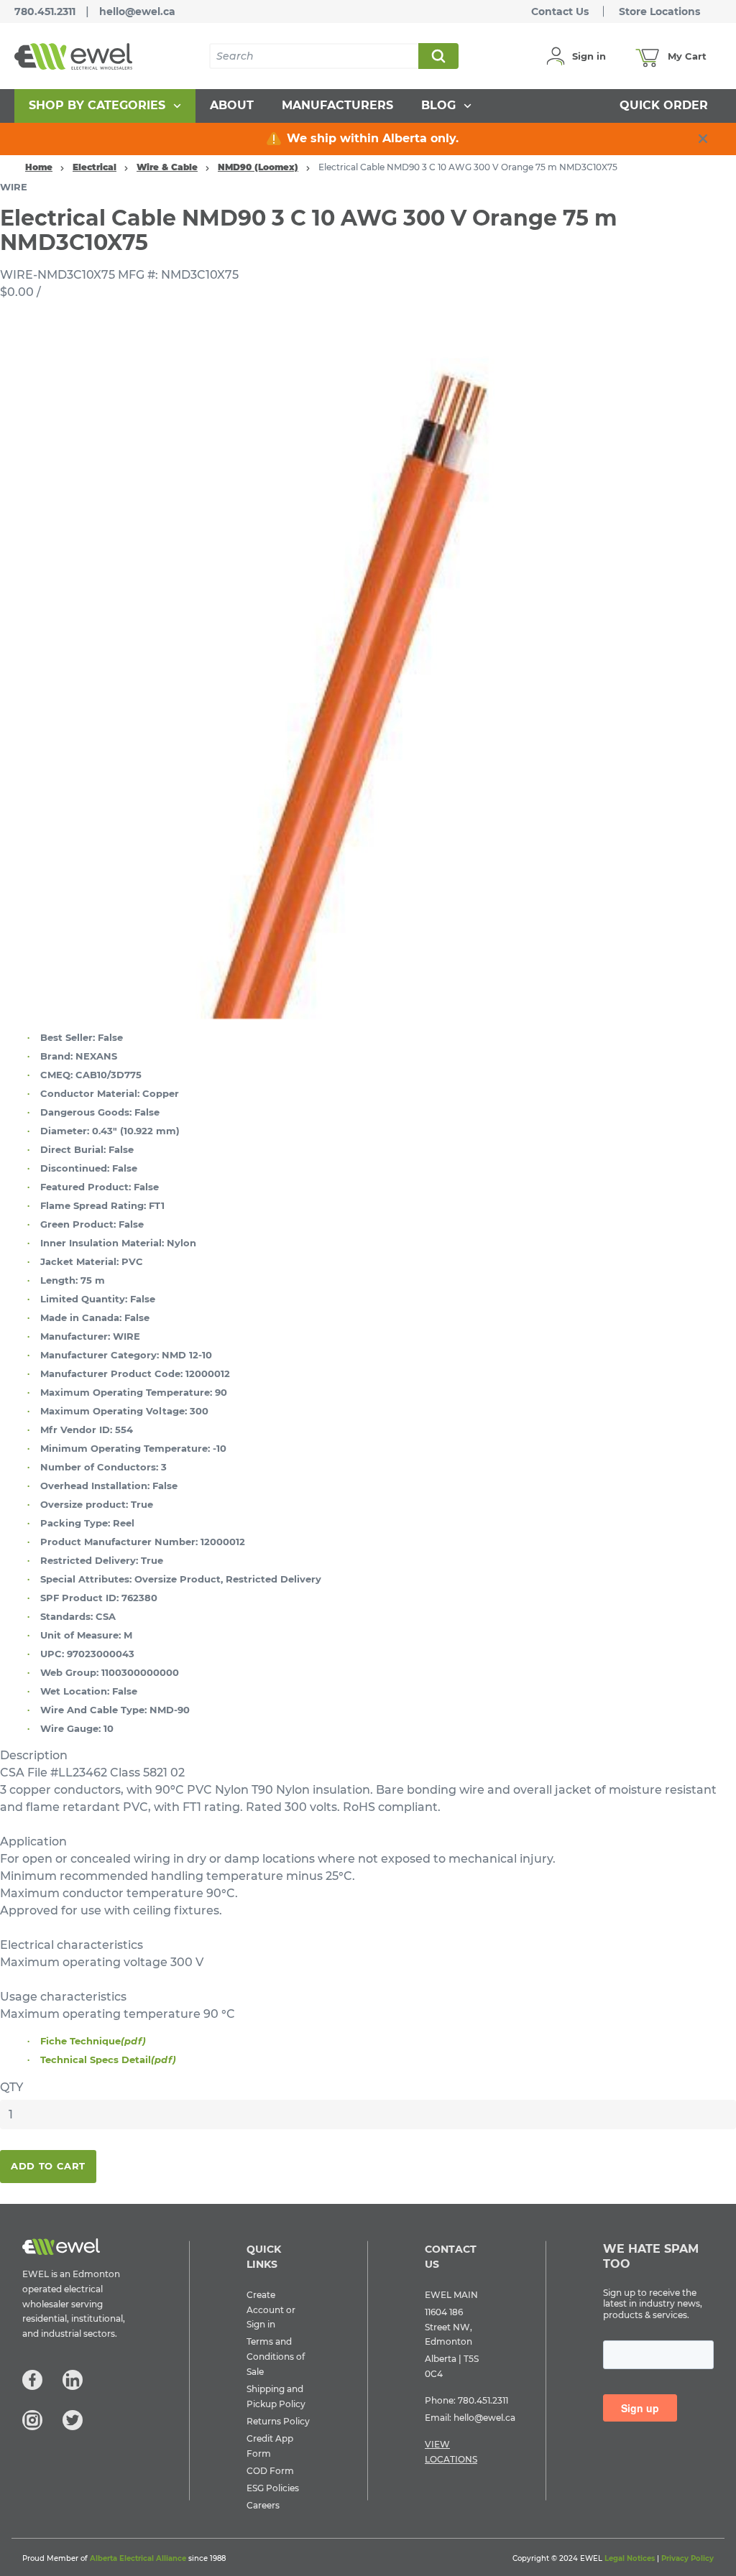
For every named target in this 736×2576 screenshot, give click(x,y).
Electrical (95, 167)
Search (438, 56)
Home (39, 167)
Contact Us (560, 11)
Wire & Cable (167, 167)
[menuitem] (105, 106)
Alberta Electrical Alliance (138, 2558)
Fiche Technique (93, 2041)
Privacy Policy (687, 2558)
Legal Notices (630, 2558)
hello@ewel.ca (137, 11)
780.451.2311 (45, 11)
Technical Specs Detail (108, 2060)
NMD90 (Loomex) (258, 167)
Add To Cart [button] (48, 2166)
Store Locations (659, 11)
